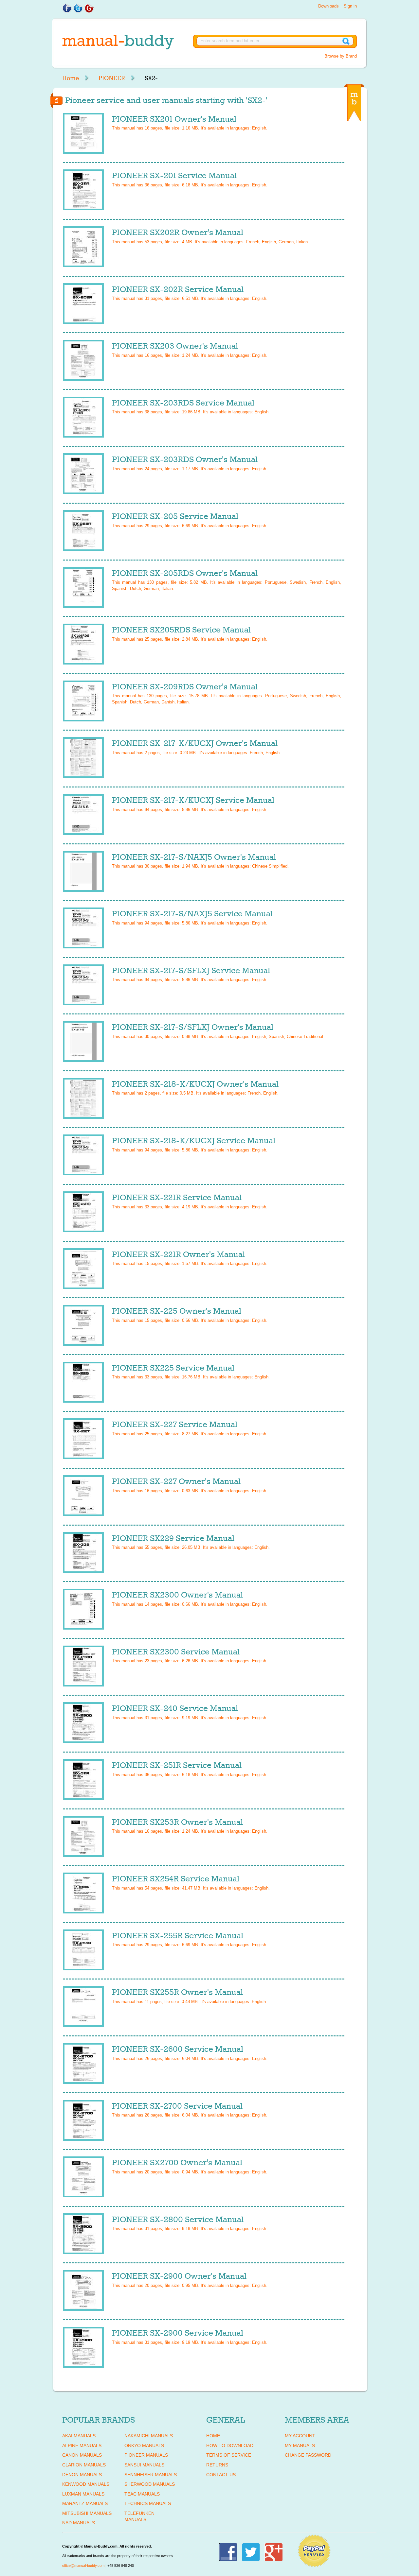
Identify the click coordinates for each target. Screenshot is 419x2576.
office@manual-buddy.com (83, 2566)
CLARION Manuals (84, 2465)
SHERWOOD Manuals (150, 2484)
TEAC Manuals (142, 2494)
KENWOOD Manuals (86, 2484)
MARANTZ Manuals (85, 2503)
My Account (300, 2436)
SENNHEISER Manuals (151, 2475)
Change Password (308, 2455)
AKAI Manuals (79, 2436)
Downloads (328, 6)
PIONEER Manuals (146, 2455)
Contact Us (221, 2475)
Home (71, 78)
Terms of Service (229, 2455)
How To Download (230, 2446)
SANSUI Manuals (144, 2465)
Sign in (350, 6)
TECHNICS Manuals (148, 2503)
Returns (217, 2465)
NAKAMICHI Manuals (149, 2436)
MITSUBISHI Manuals (87, 2513)
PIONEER (112, 78)
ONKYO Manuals (144, 2446)
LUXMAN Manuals (83, 2494)
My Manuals (300, 2446)
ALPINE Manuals (82, 2446)
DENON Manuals (82, 2475)
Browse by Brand (341, 56)
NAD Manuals (79, 2523)
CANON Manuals (82, 2455)
